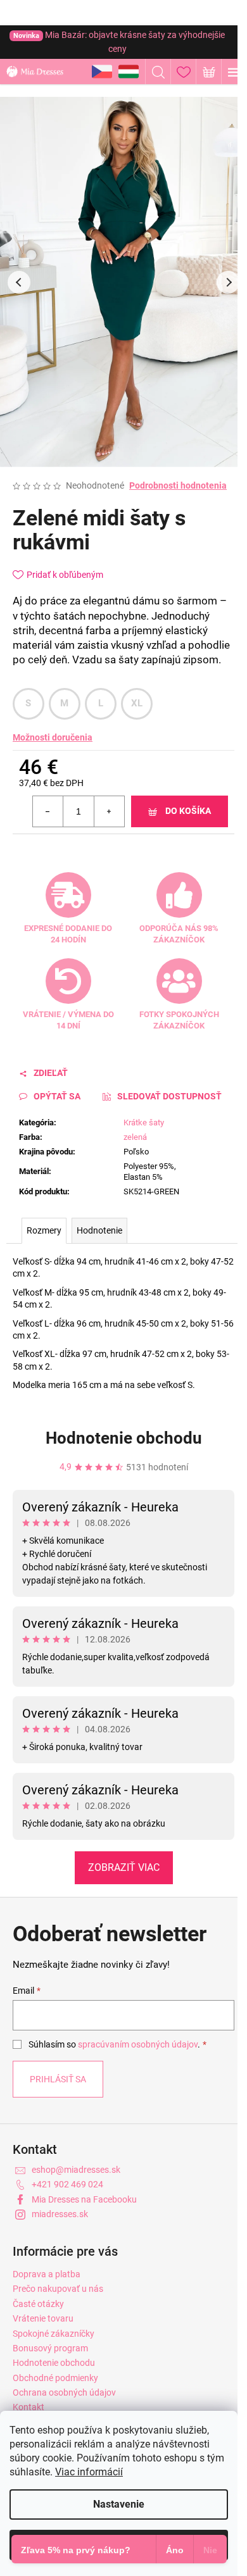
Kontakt (28, 2407)
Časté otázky (38, 2304)
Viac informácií (89, 2472)
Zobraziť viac (124, 1867)
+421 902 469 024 (67, 2184)
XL (137, 703)
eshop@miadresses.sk (76, 2170)
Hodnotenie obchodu (124, 1438)
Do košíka (188, 811)
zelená (135, 1137)
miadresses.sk (60, 2214)
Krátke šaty (144, 1122)
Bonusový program (50, 2348)
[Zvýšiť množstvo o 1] (109, 811)
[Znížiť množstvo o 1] (48, 811)
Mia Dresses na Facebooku (84, 2199)
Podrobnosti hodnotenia (178, 485)
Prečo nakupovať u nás (58, 2289)
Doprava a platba (47, 2274)
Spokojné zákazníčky (54, 2334)
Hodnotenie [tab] (99, 1230)
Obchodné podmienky (55, 2378)
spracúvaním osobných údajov (138, 2044)
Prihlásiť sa (58, 2079)
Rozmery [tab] (44, 1230)
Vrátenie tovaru (43, 2318)
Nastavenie (119, 2504)
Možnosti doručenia (53, 737)
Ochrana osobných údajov (64, 2392)
